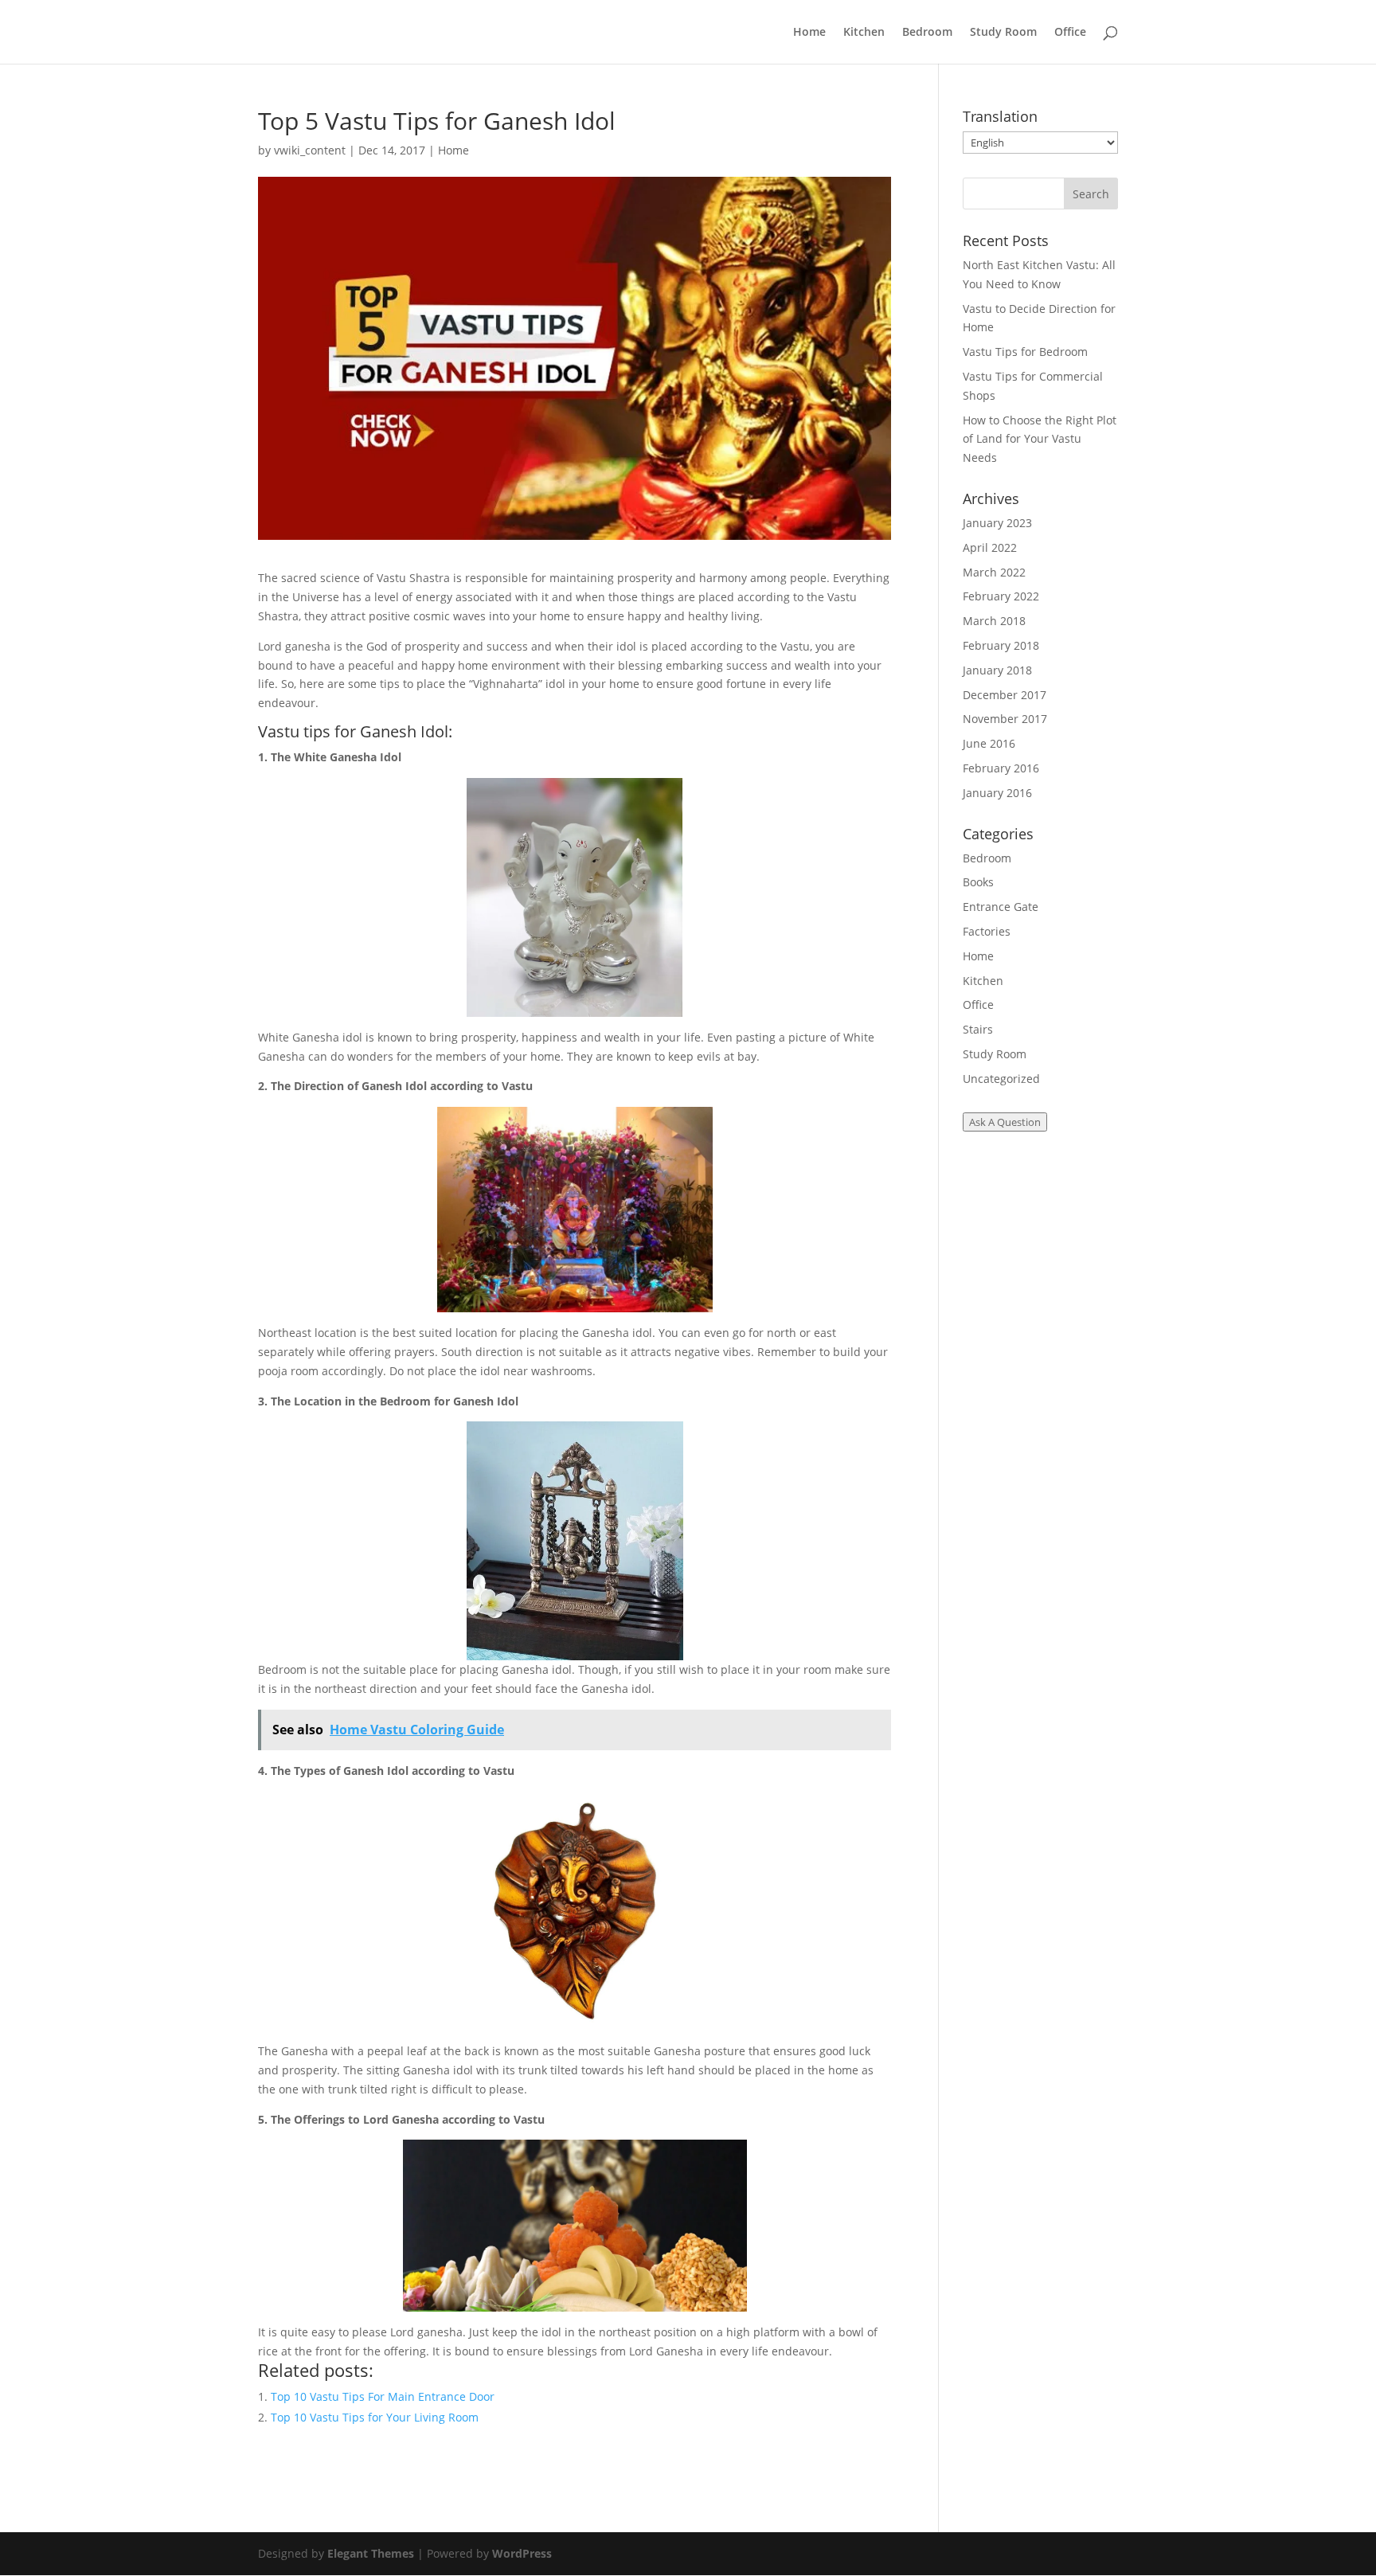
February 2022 (1001, 596)
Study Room (1003, 33)
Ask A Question (1005, 1122)
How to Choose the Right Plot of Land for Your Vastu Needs (1040, 439)
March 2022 (994, 572)
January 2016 (997, 793)
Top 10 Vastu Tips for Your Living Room (375, 2417)
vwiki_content (310, 150)
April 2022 (990, 547)
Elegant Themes (371, 2553)
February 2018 (1001, 645)
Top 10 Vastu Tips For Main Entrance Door (383, 2396)
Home (809, 33)
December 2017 (1005, 695)
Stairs (978, 1029)
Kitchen (864, 33)
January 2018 (997, 670)
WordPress (522, 2553)
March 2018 (994, 621)
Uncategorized (1001, 1079)
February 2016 (1001, 768)
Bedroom (927, 33)
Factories (987, 931)
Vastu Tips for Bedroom (1025, 352)
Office (1070, 33)
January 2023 (997, 523)
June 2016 (989, 743)
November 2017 (1005, 719)
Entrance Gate (1001, 907)
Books (978, 882)
